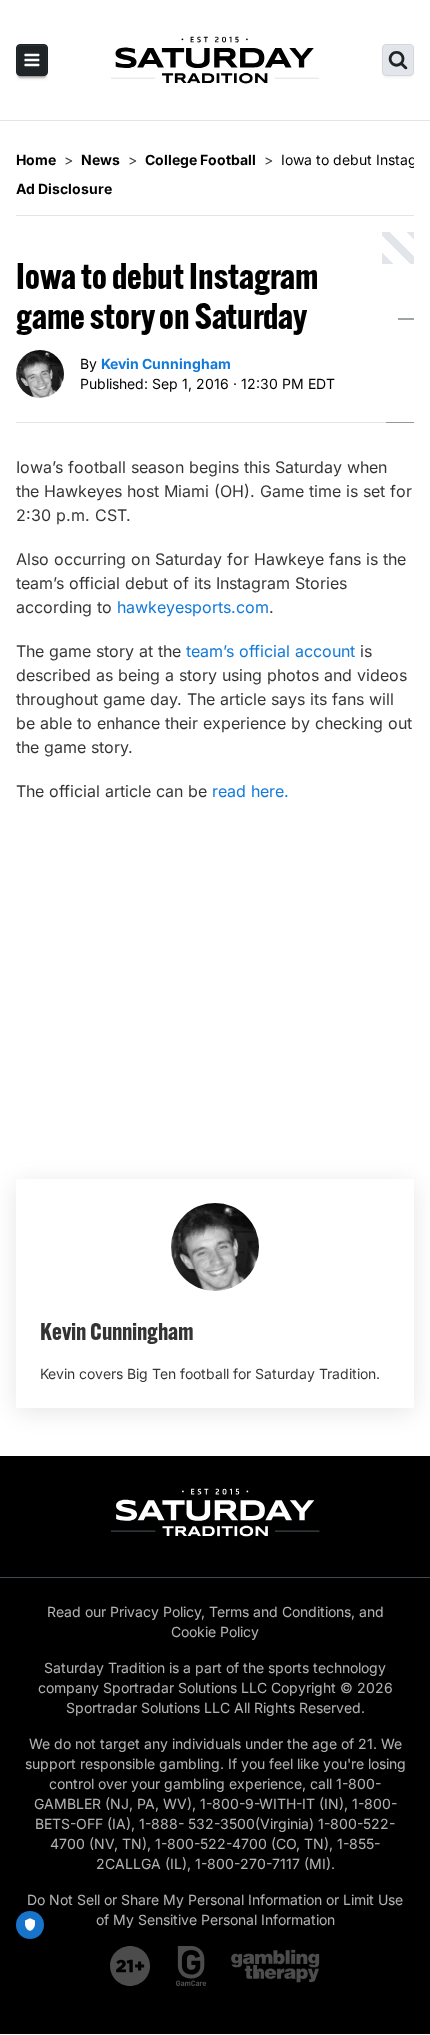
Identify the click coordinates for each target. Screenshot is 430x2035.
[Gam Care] (191, 1966)
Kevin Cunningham (166, 363)
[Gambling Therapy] (275, 1966)
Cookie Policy (215, 1631)
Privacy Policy (155, 1611)
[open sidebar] (32, 60)
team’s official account (270, 651)
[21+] (131, 1966)
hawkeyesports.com (193, 607)
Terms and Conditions (280, 1611)
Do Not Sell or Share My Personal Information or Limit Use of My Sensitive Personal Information (215, 1909)
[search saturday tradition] (398, 60)
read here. (250, 791)
